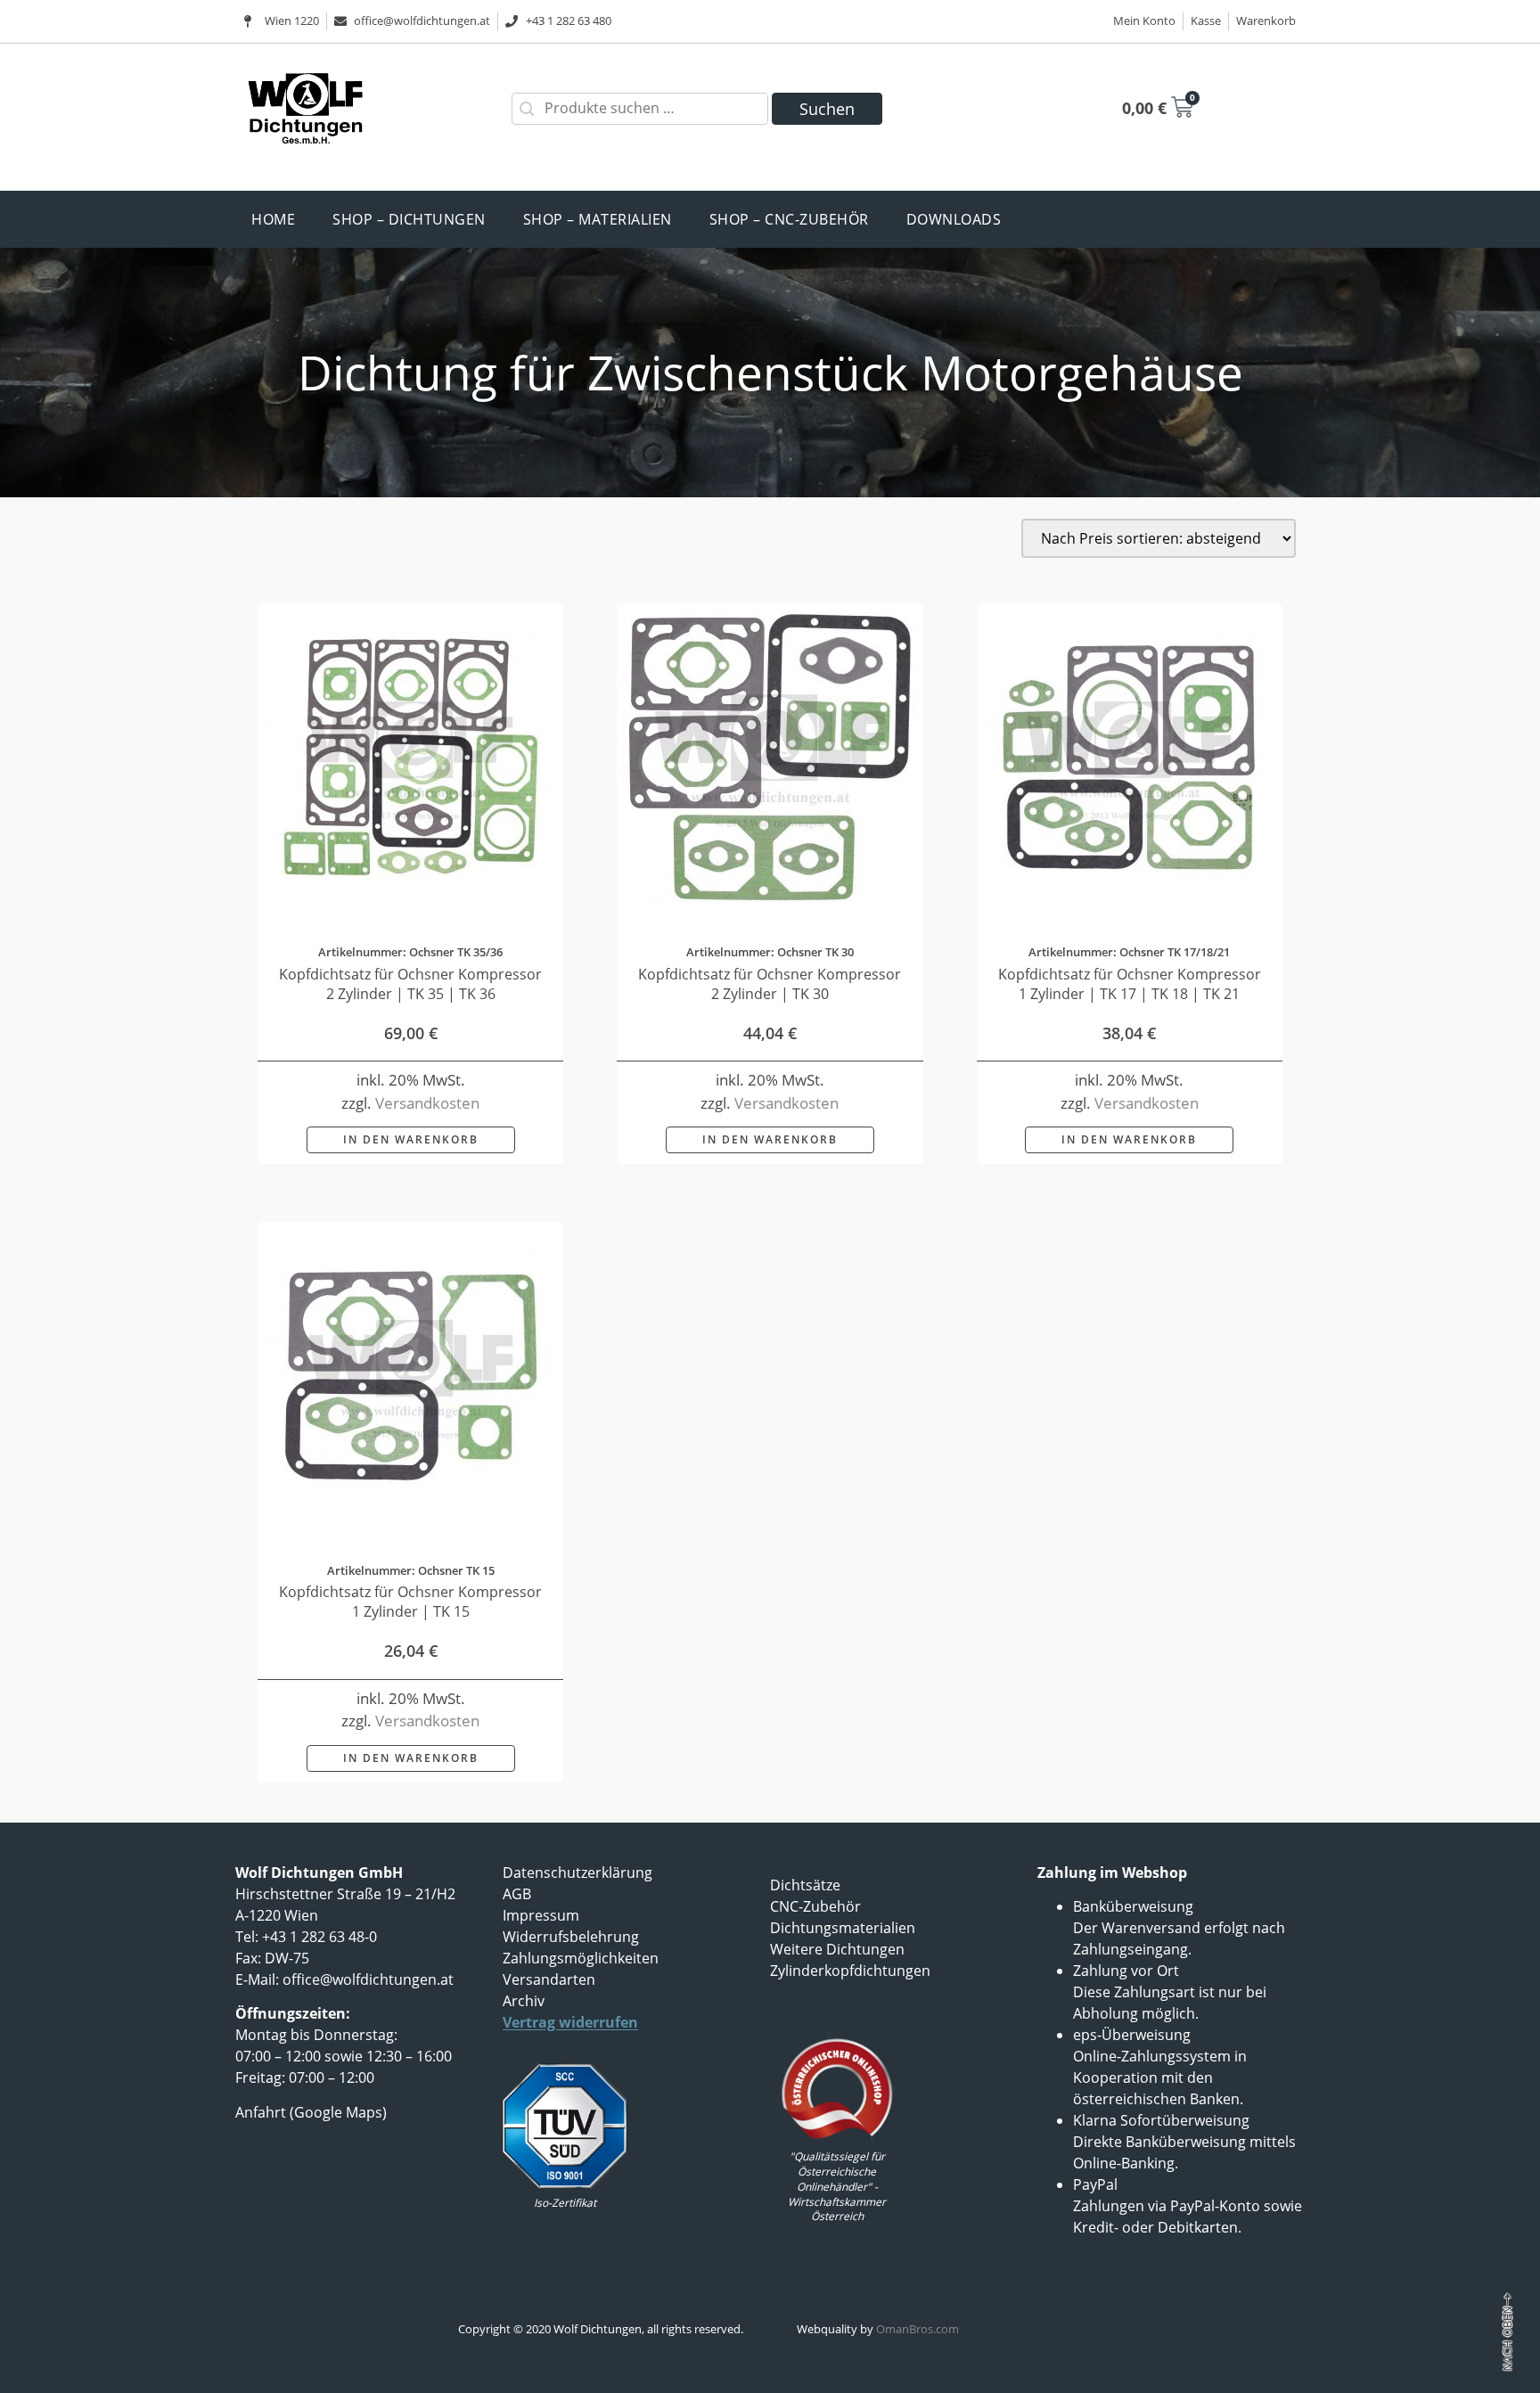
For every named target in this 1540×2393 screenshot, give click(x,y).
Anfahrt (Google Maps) (311, 2112)
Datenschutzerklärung (577, 1873)
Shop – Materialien (598, 219)
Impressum (541, 1915)
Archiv (524, 2001)
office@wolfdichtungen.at (368, 1979)
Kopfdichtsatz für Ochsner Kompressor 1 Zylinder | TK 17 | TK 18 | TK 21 (1130, 984)
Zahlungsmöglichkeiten (581, 1958)
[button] (411, 1140)
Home (273, 219)
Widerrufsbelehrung (571, 1937)
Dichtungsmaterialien (843, 1928)
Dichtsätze (805, 1885)
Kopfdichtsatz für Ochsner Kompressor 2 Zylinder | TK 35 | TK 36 (410, 984)
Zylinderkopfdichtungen (850, 1971)
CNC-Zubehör (815, 1906)
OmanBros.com (917, 2329)
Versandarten (549, 1979)
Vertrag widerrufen (570, 2022)
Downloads (954, 219)
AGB (517, 1894)
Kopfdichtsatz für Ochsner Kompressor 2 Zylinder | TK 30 (770, 984)
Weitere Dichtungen (837, 1949)
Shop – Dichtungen (409, 219)
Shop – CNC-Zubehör (789, 219)
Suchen (827, 109)
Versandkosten (427, 1103)
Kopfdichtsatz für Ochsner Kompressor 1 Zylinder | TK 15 (410, 1602)
